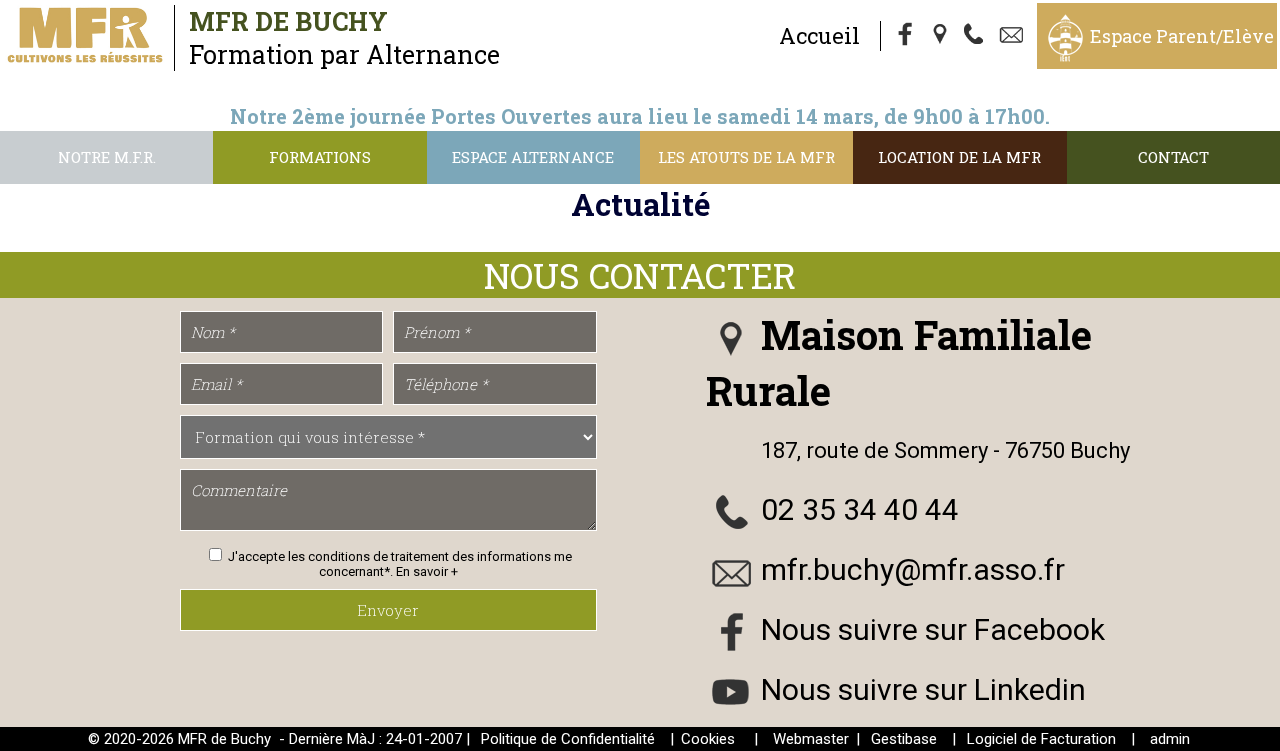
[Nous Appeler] (978, 36)
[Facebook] (906, 36)
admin (1170, 739)
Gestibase (904, 739)
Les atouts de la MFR (746, 157)
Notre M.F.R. (107, 157)
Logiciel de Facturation (1041, 739)
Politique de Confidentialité (568, 739)
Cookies (708, 739)
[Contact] (1014, 36)
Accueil (819, 35)
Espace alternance (533, 157)
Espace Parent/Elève (1182, 36)
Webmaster (811, 739)
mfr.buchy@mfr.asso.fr (913, 569)
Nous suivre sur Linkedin (923, 689)
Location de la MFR (959, 157)
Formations (320, 157)
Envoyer (388, 610)
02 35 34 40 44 (860, 509)
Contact (1173, 157)
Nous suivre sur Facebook (933, 629)
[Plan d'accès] (942, 36)
